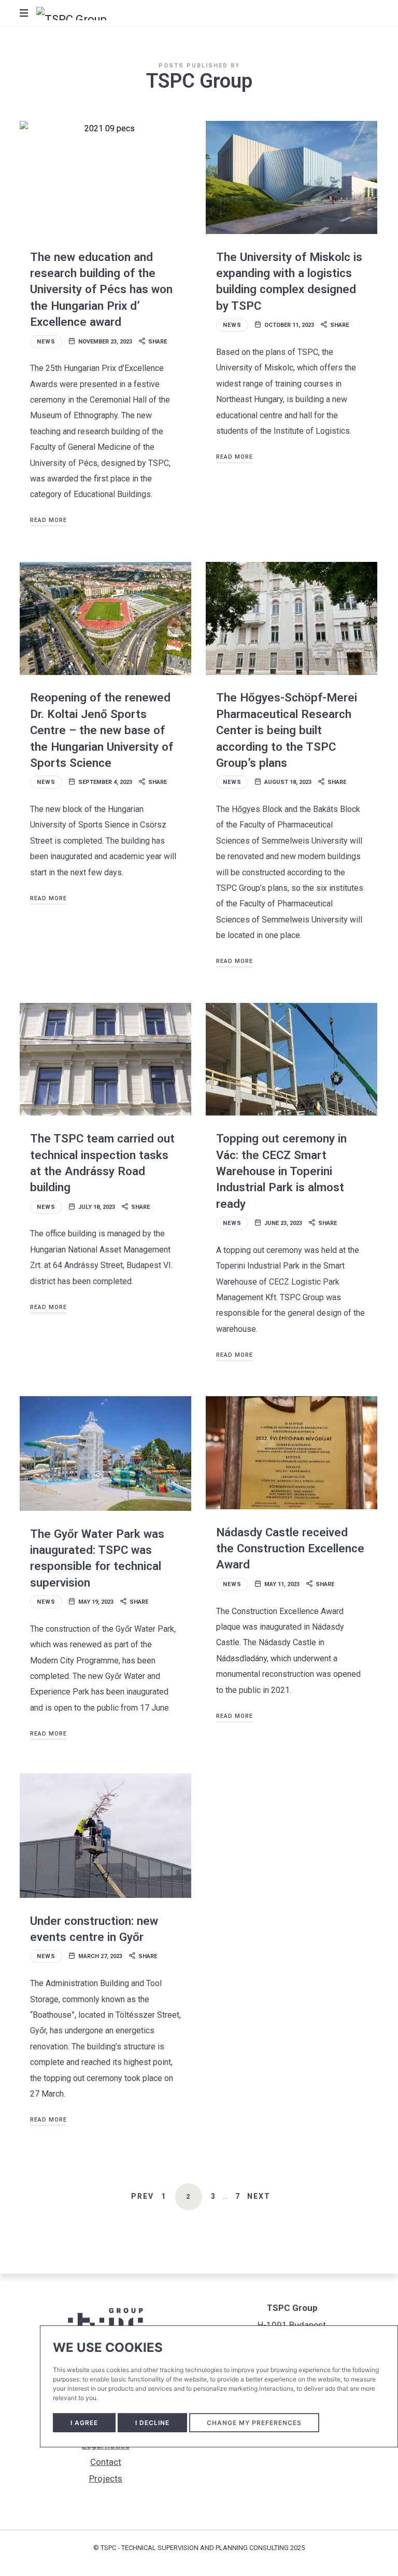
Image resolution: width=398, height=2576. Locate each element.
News (46, 342)
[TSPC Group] (72, 13)
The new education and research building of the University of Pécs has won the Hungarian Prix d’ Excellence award (101, 289)
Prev (143, 2196)
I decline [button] (152, 2423)
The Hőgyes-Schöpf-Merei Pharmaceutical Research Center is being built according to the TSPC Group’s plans (287, 730)
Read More (48, 520)
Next (259, 2196)
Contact (106, 2462)
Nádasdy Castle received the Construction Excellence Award (290, 1548)
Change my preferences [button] (254, 2423)
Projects (106, 2478)
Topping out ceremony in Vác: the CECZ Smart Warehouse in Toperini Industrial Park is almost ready (281, 1171)
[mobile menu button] (25, 13)
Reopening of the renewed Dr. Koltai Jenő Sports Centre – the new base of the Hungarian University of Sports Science (102, 730)
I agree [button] (84, 2423)
